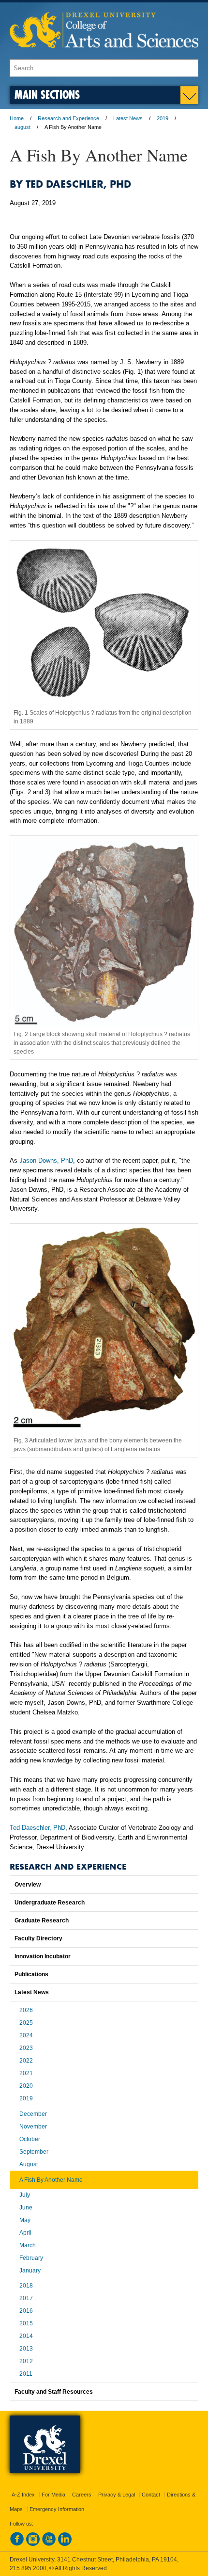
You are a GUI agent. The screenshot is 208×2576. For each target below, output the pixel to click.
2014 (26, 2336)
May (25, 2220)
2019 (163, 118)
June (26, 2208)
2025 (26, 2023)
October (30, 2139)
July (25, 2195)
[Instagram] (33, 2544)
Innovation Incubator (43, 1956)
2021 (26, 2073)
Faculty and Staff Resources (54, 2392)
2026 (26, 2010)
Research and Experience (68, 118)
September (34, 2152)
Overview (28, 1885)
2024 (26, 2035)
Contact (151, 2495)
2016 (26, 2311)
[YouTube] (49, 2544)
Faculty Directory (38, 1938)
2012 (26, 2361)
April (25, 2233)
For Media (53, 2495)
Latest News (128, 118)
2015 (26, 2323)
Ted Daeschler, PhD (37, 1828)
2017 (26, 2298)
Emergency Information (57, 2509)
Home (17, 118)
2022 (26, 2061)
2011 (26, 2374)
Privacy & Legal (117, 2495)
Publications (31, 1974)
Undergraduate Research (50, 1903)
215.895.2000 (28, 2568)
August (29, 2164)
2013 (26, 2349)
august (22, 127)
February (31, 2258)
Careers (82, 2495)
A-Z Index (23, 2495)
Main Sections (47, 94)
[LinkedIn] (65, 2544)
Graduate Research (42, 1920)
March (28, 2245)
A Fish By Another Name (51, 2180)
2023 (26, 2048)
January (30, 2271)
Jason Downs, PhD (46, 1160)
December (33, 2114)
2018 (26, 2286)
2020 (26, 2086)
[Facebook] (17, 2544)
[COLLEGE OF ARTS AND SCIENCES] (104, 55)
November (33, 2127)
